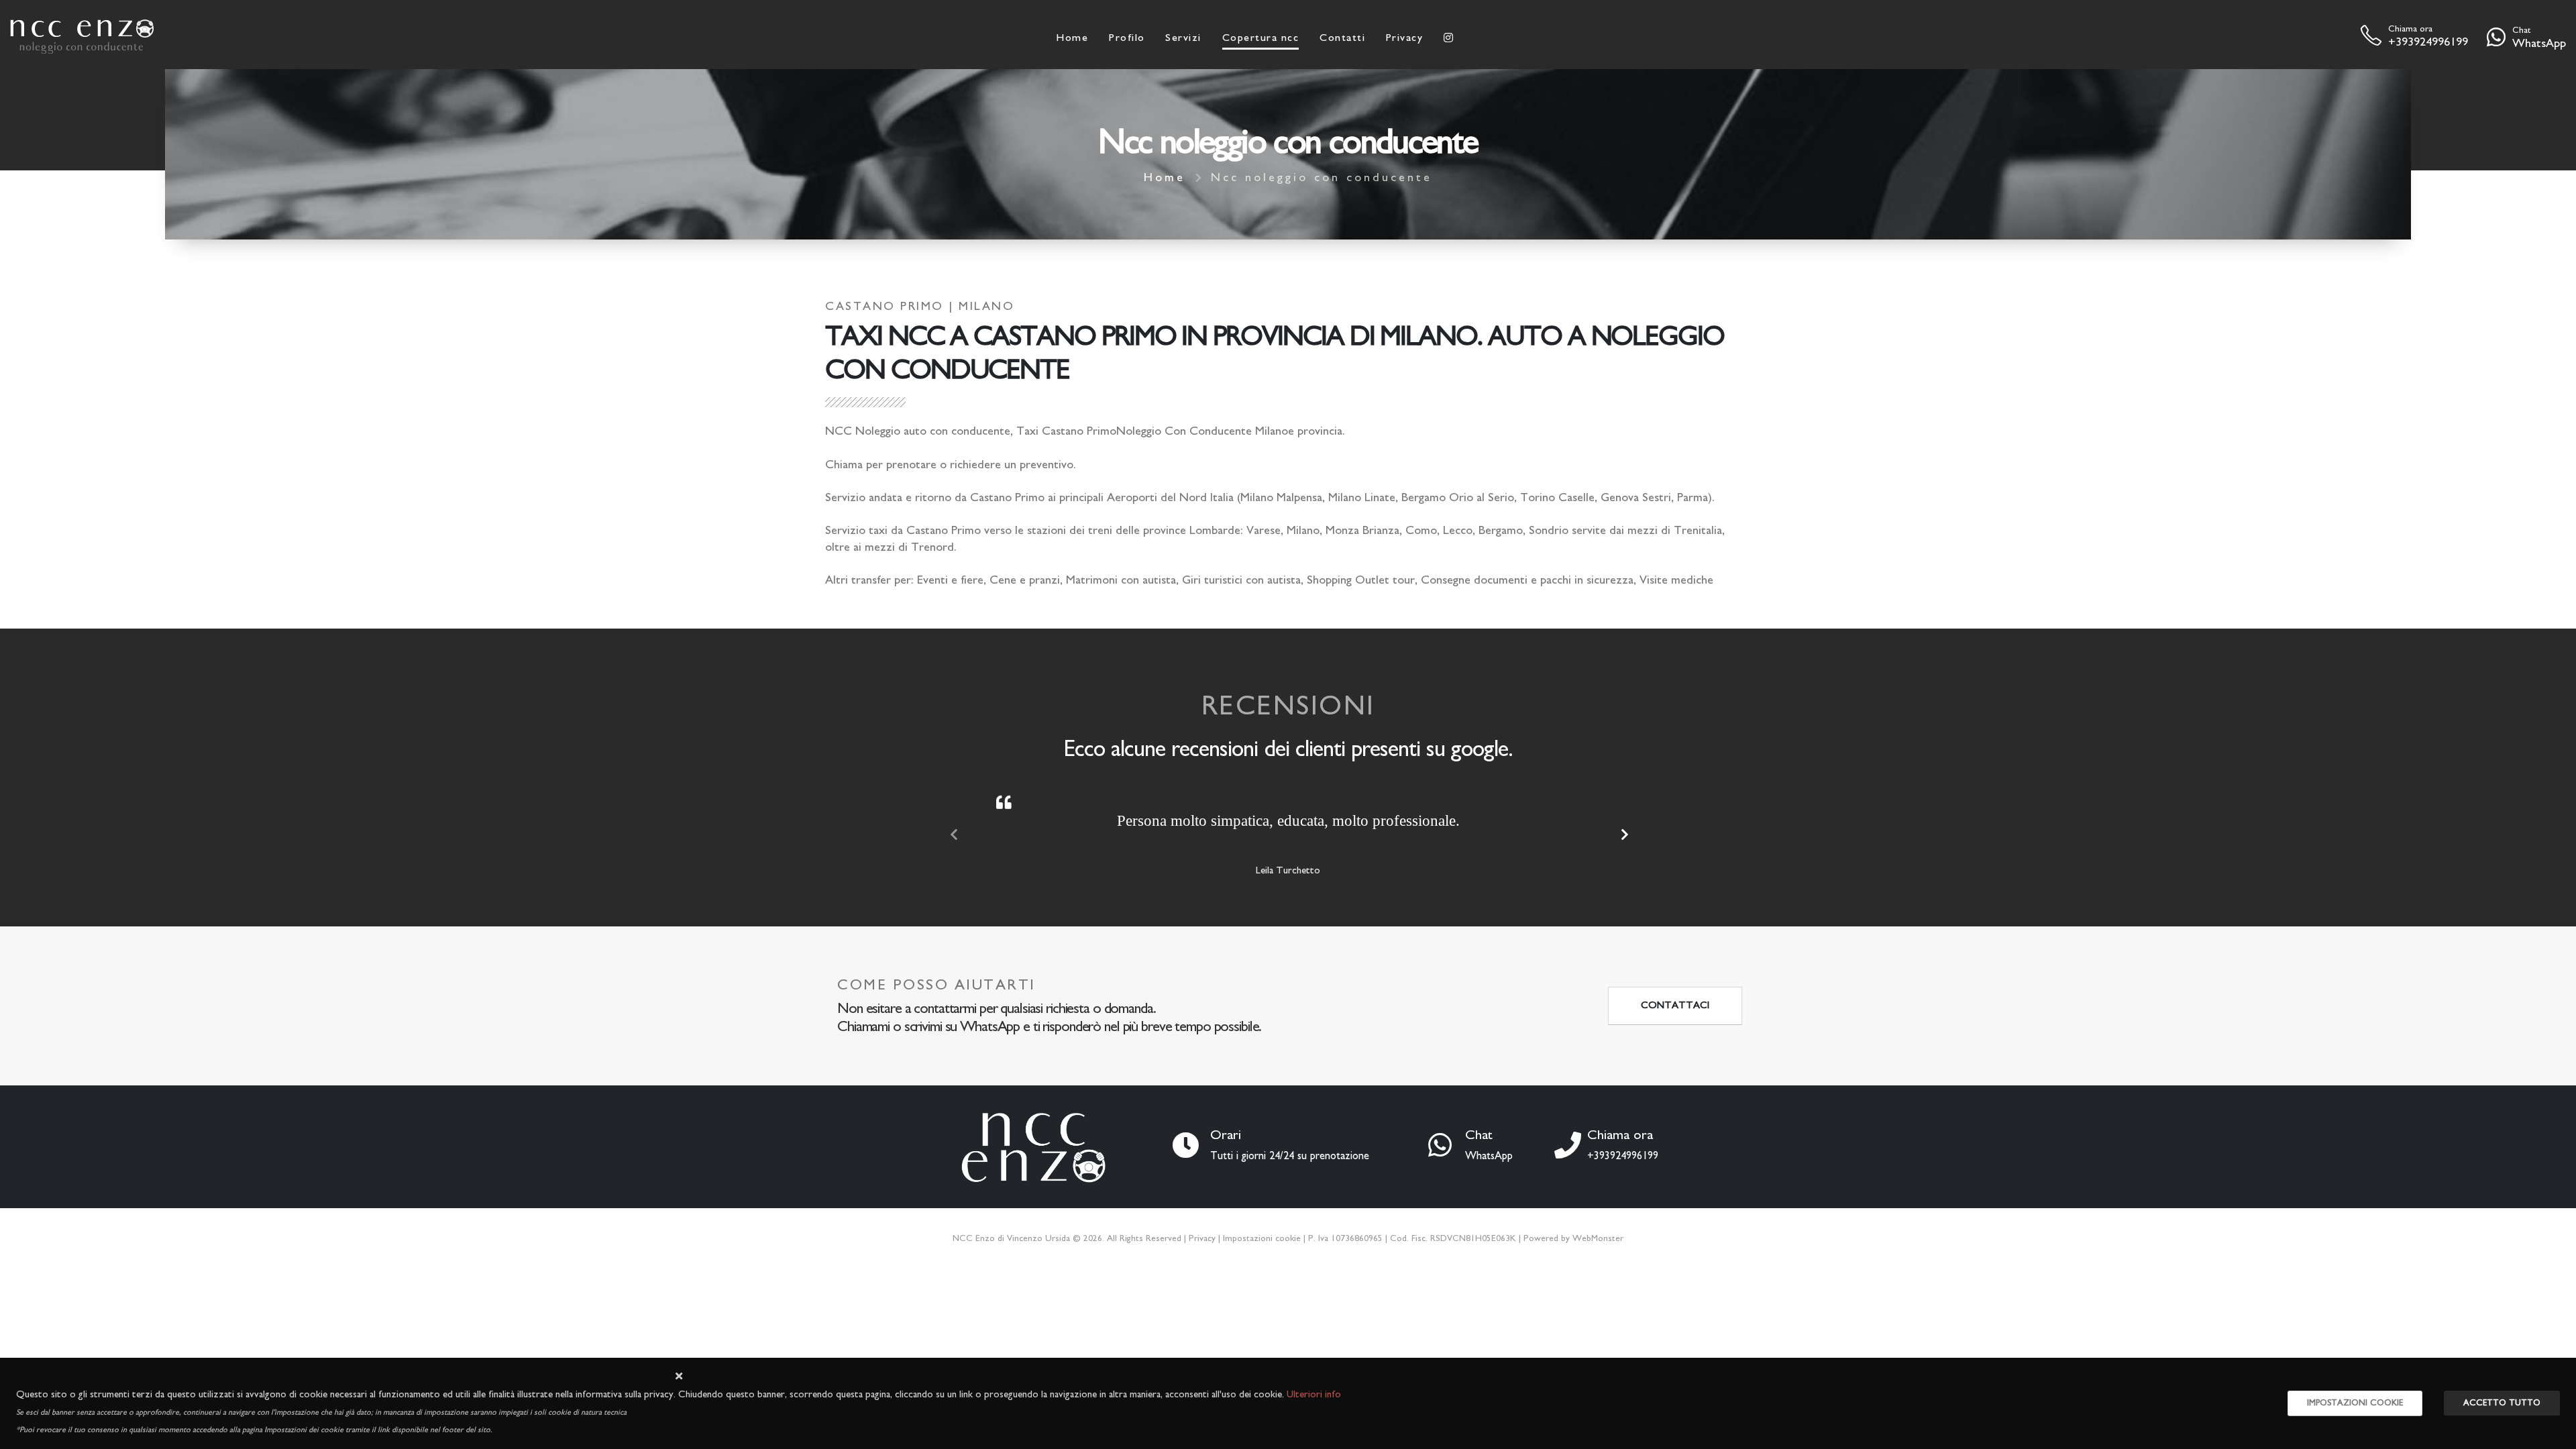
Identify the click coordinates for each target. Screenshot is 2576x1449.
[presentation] (953, 836)
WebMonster (1598, 1238)
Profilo (1127, 38)
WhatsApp (2539, 44)
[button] (679, 1377)
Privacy (1405, 38)
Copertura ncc (1261, 38)
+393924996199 (2428, 42)
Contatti (1342, 38)
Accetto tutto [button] (2502, 1403)
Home (1072, 38)
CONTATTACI (1675, 1005)
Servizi (1183, 38)
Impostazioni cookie (1262, 1238)
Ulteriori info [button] (1314, 1394)
